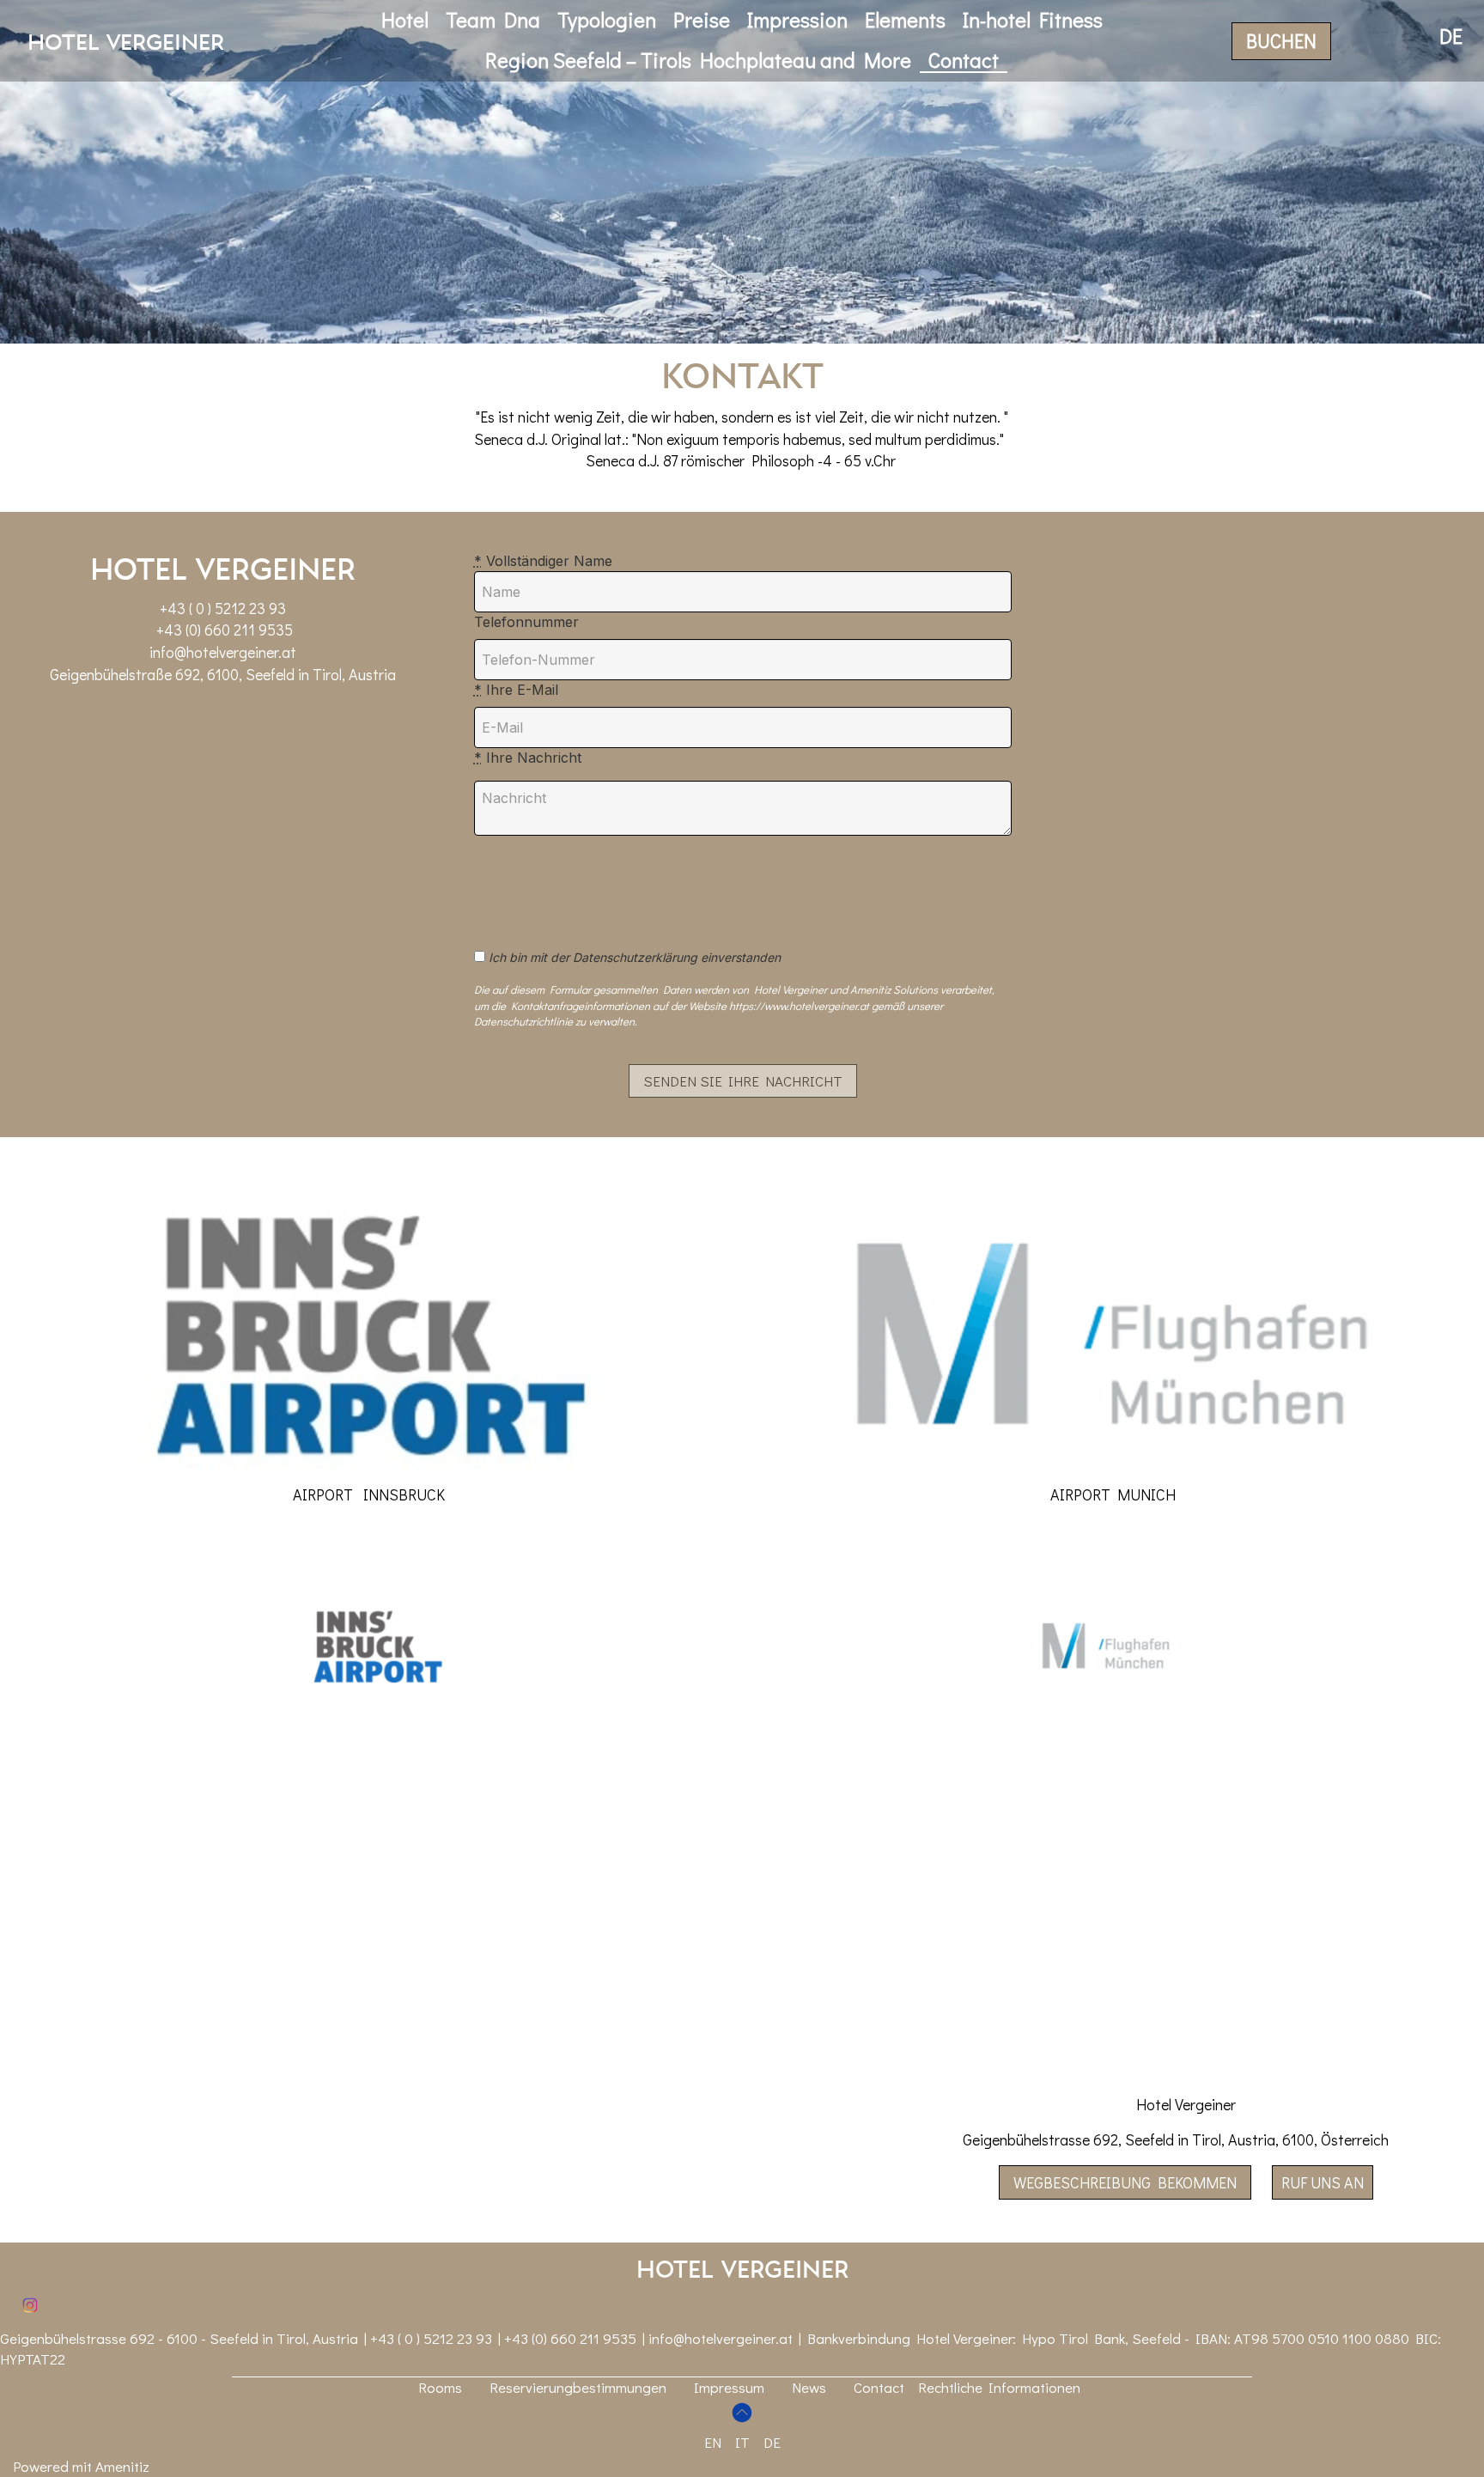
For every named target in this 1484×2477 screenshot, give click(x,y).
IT (742, 2442)
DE (772, 2442)
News (809, 2387)
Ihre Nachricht (528, 758)
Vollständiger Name (543, 561)
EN (713, 2442)
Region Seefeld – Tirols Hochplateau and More (698, 60)
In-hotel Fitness (1033, 19)
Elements (905, 19)
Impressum (729, 2387)
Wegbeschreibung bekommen (1125, 2182)
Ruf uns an (1323, 2182)
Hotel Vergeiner (126, 41)
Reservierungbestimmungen (578, 2387)
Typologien (607, 19)
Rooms (440, 2387)
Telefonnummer (526, 622)
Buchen (1281, 41)
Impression (797, 19)
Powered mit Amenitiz (81, 2466)
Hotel (405, 19)
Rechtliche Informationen (999, 2387)
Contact (964, 60)
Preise (702, 19)
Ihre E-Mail (516, 690)
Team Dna (493, 19)
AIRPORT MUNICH (1113, 1494)
